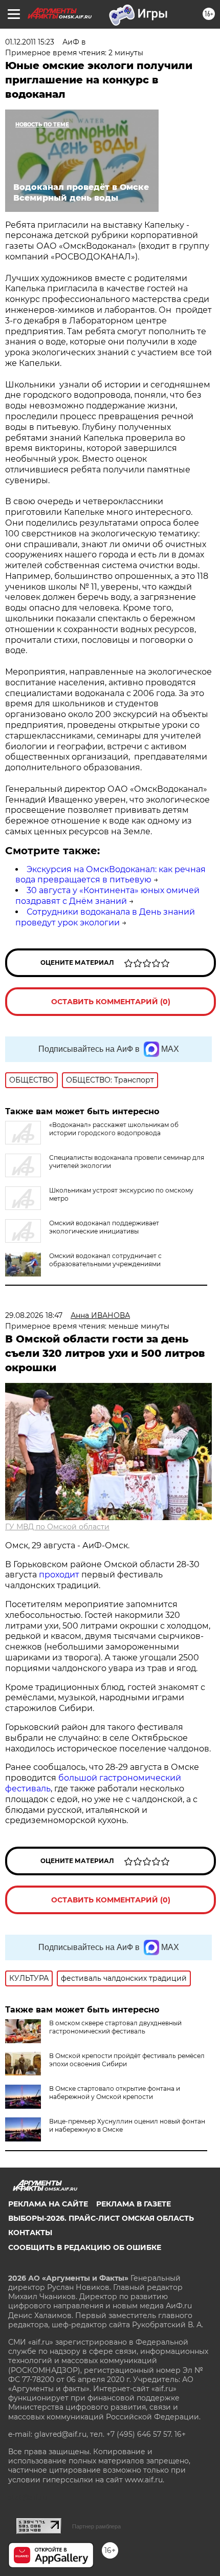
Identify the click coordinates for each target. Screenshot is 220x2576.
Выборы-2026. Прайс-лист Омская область (101, 2218)
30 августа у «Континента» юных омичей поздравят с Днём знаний (107, 896)
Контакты (30, 2233)
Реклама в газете (134, 2204)
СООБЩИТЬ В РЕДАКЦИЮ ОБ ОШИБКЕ (85, 2247)
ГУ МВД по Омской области (57, 1527)
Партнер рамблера (96, 2526)
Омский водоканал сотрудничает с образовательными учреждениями (105, 1260)
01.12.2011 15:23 (30, 42)
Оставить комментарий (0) (111, 1002)
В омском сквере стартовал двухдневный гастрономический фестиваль (115, 2027)
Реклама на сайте (48, 2204)
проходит (59, 1575)
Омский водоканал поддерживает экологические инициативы (104, 1227)
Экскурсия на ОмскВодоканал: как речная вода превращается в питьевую (111, 875)
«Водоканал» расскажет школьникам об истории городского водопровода (114, 1129)
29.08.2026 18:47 (34, 1315)
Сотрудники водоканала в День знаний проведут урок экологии (105, 917)
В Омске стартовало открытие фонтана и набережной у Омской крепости (115, 2093)
